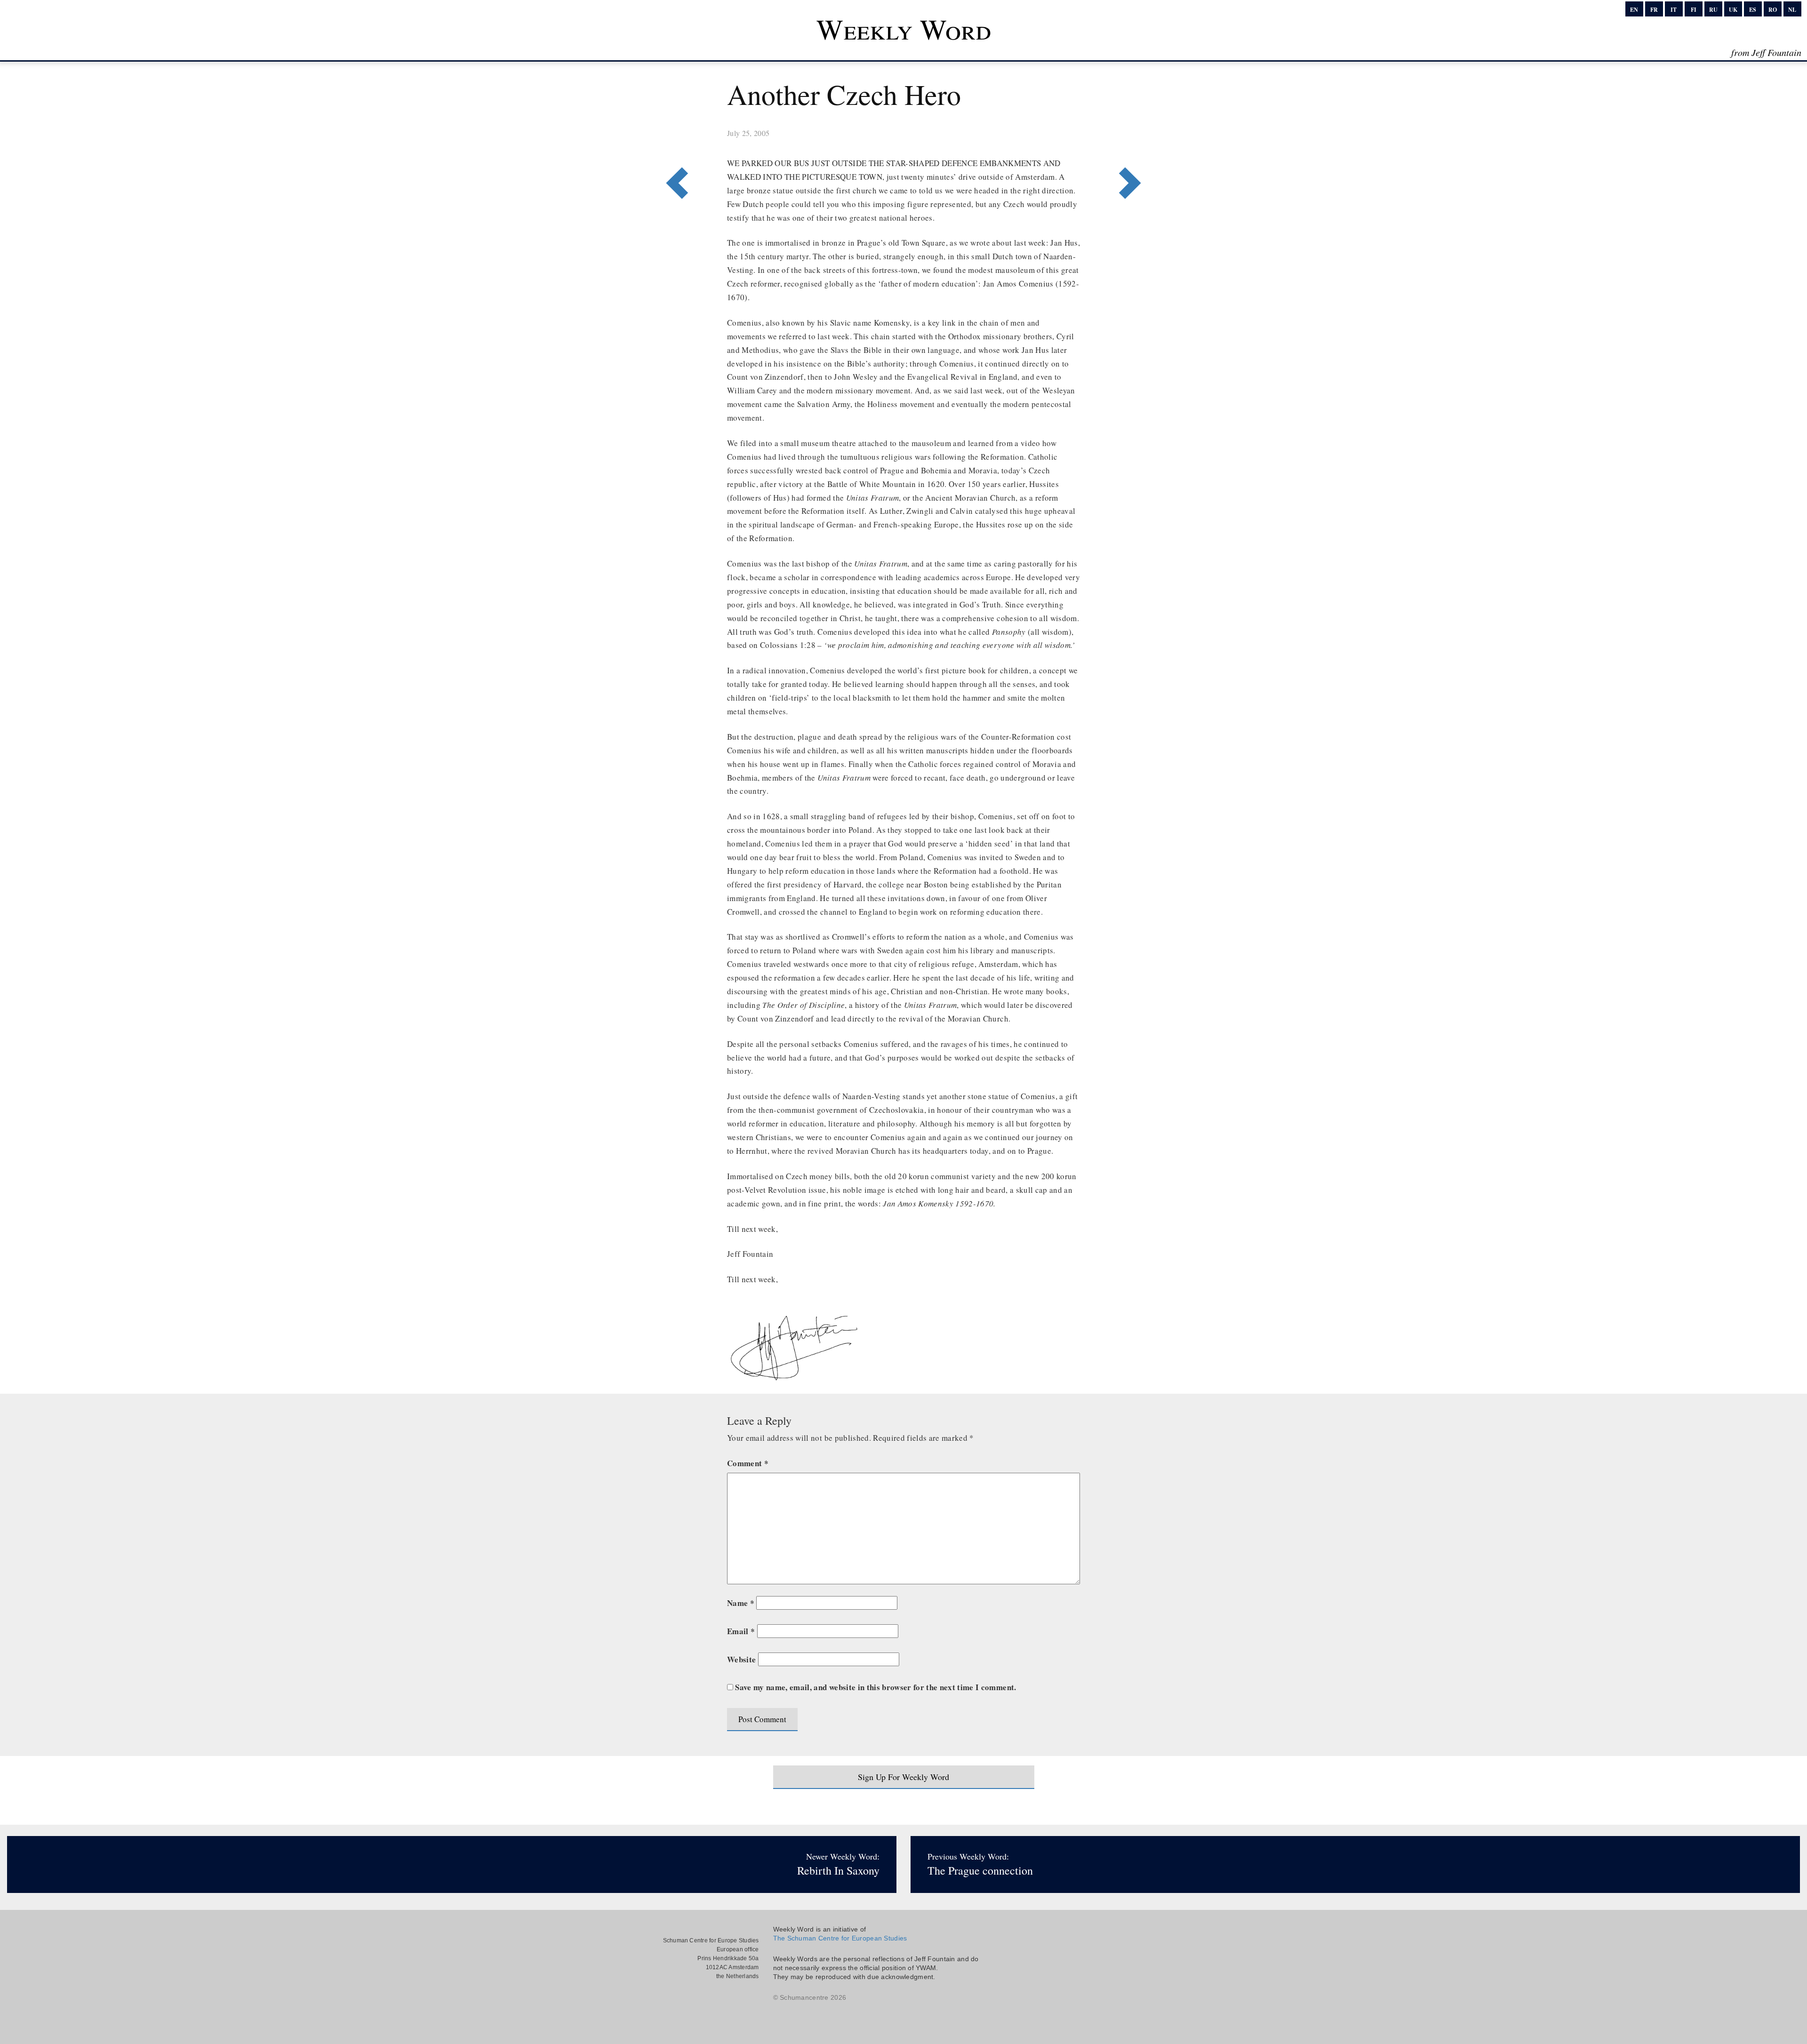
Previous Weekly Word (1133, 144)
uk (1733, 10)
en (1634, 10)
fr (1654, 10)
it (1674, 10)
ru (1713, 10)
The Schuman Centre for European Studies (840, 1938)
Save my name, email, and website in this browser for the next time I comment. (876, 1687)
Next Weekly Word (674, 144)
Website (741, 1659)
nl (1792, 10)
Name (741, 1603)
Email (741, 1631)
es (1753, 10)
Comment (748, 1463)
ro (1773, 10)
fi (1694, 10)
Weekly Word (904, 29)
